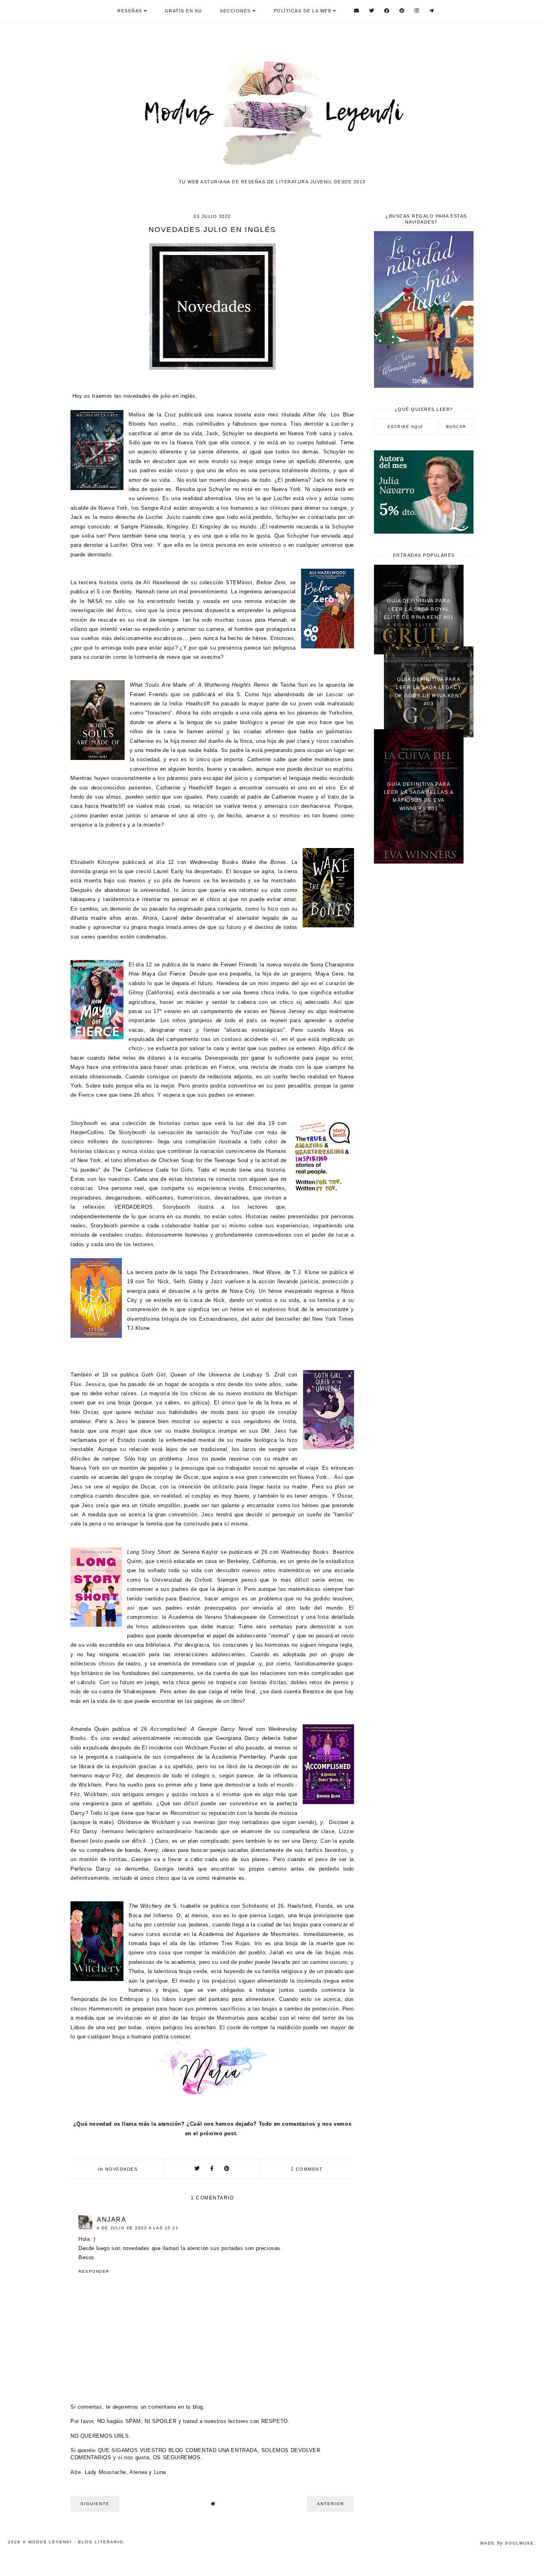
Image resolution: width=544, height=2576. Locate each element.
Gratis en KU (184, 11)
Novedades (121, 2169)
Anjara (112, 2220)
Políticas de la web (303, 11)
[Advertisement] (424, 997)
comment (307, 2169)
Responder (94, 2271)
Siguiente (95, 2504)
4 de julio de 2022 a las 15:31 (138, 2228)
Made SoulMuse (507, 2543)
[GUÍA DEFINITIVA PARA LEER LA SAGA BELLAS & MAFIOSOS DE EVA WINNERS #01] (419, 862)
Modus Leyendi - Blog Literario (76, 2542)
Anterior (331, 2504)
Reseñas (130, 11)
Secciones (235, 11)
